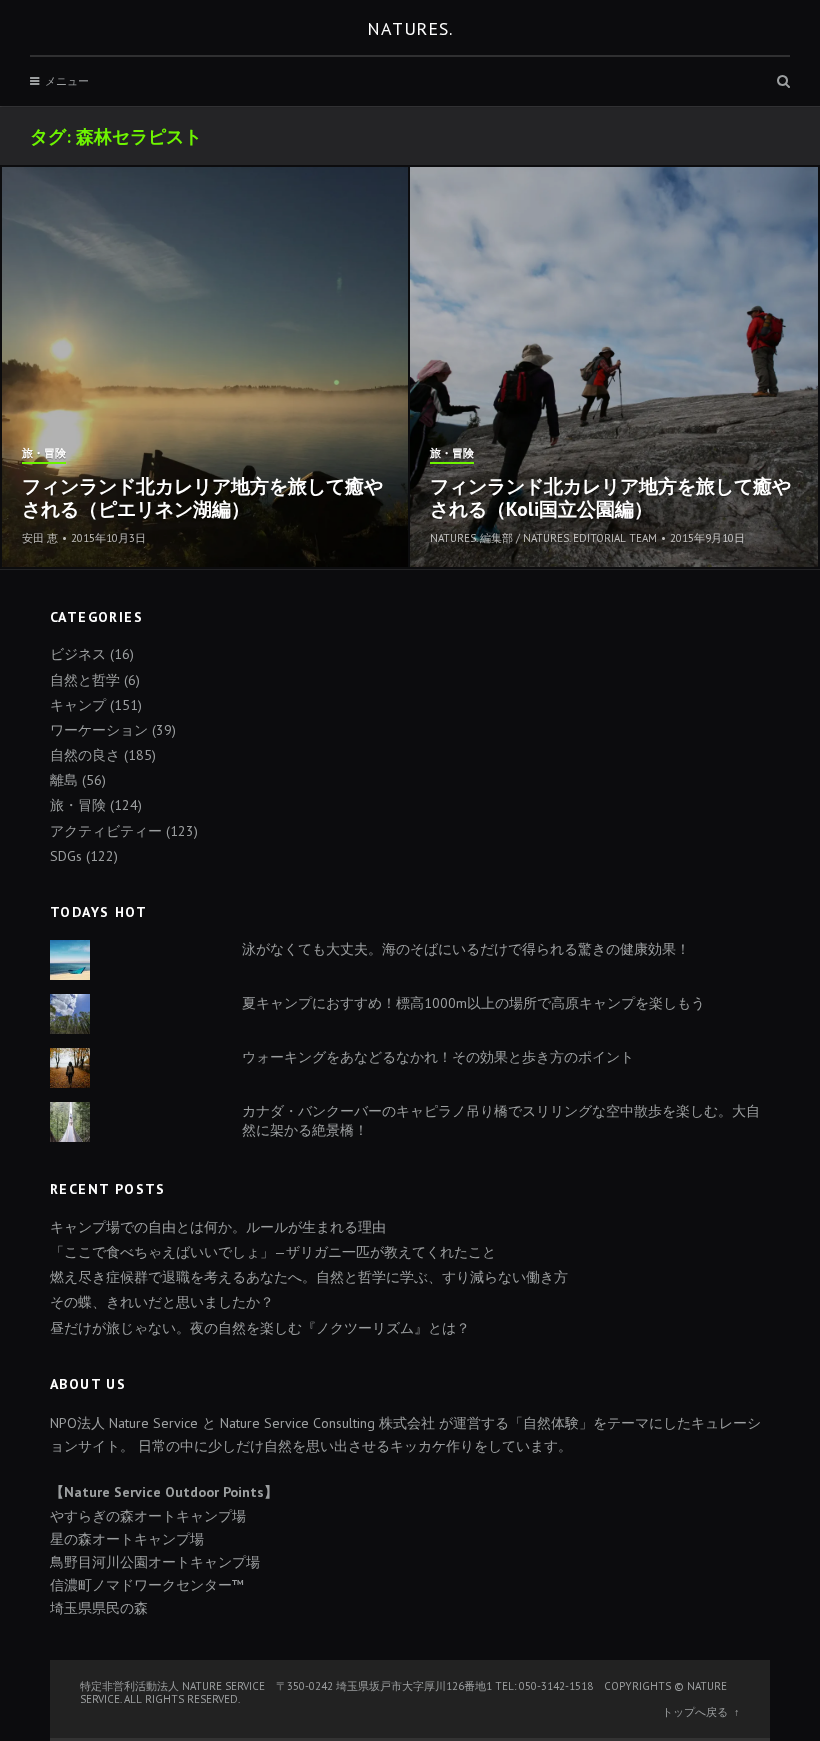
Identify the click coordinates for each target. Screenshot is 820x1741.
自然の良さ (85, 755)
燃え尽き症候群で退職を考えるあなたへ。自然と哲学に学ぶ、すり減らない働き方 (309, 1277)
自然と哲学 (85, 680)
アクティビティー (106, 831)
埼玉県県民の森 (99, 1608)
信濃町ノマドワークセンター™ (147, 1585)
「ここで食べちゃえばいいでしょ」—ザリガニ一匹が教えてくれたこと (273, 1252)
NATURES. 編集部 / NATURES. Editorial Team (543, 538)
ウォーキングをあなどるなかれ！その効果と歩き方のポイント (438, 1057)
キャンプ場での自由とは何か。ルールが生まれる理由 (218, 1227)
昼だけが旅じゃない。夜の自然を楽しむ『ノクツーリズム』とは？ (260, 1328)
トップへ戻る (695, 1712)
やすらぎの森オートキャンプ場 (148, 1516)
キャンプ (78, 705)
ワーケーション (99, 730)
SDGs (66, 856)
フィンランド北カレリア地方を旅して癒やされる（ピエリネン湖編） (202, 497)
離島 (64, 780)
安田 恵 (40, 538)
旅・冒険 (44, 454)
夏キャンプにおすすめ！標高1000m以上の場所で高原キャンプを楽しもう (473, 1003)
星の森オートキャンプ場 (127, 1539)
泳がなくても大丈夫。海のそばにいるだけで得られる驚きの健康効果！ (466, 949)
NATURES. (410, 28)
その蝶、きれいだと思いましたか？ (162, 1302)
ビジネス (78, 654)
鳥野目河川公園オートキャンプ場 (155, 1562)
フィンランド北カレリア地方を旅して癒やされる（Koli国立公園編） (610, 497)
